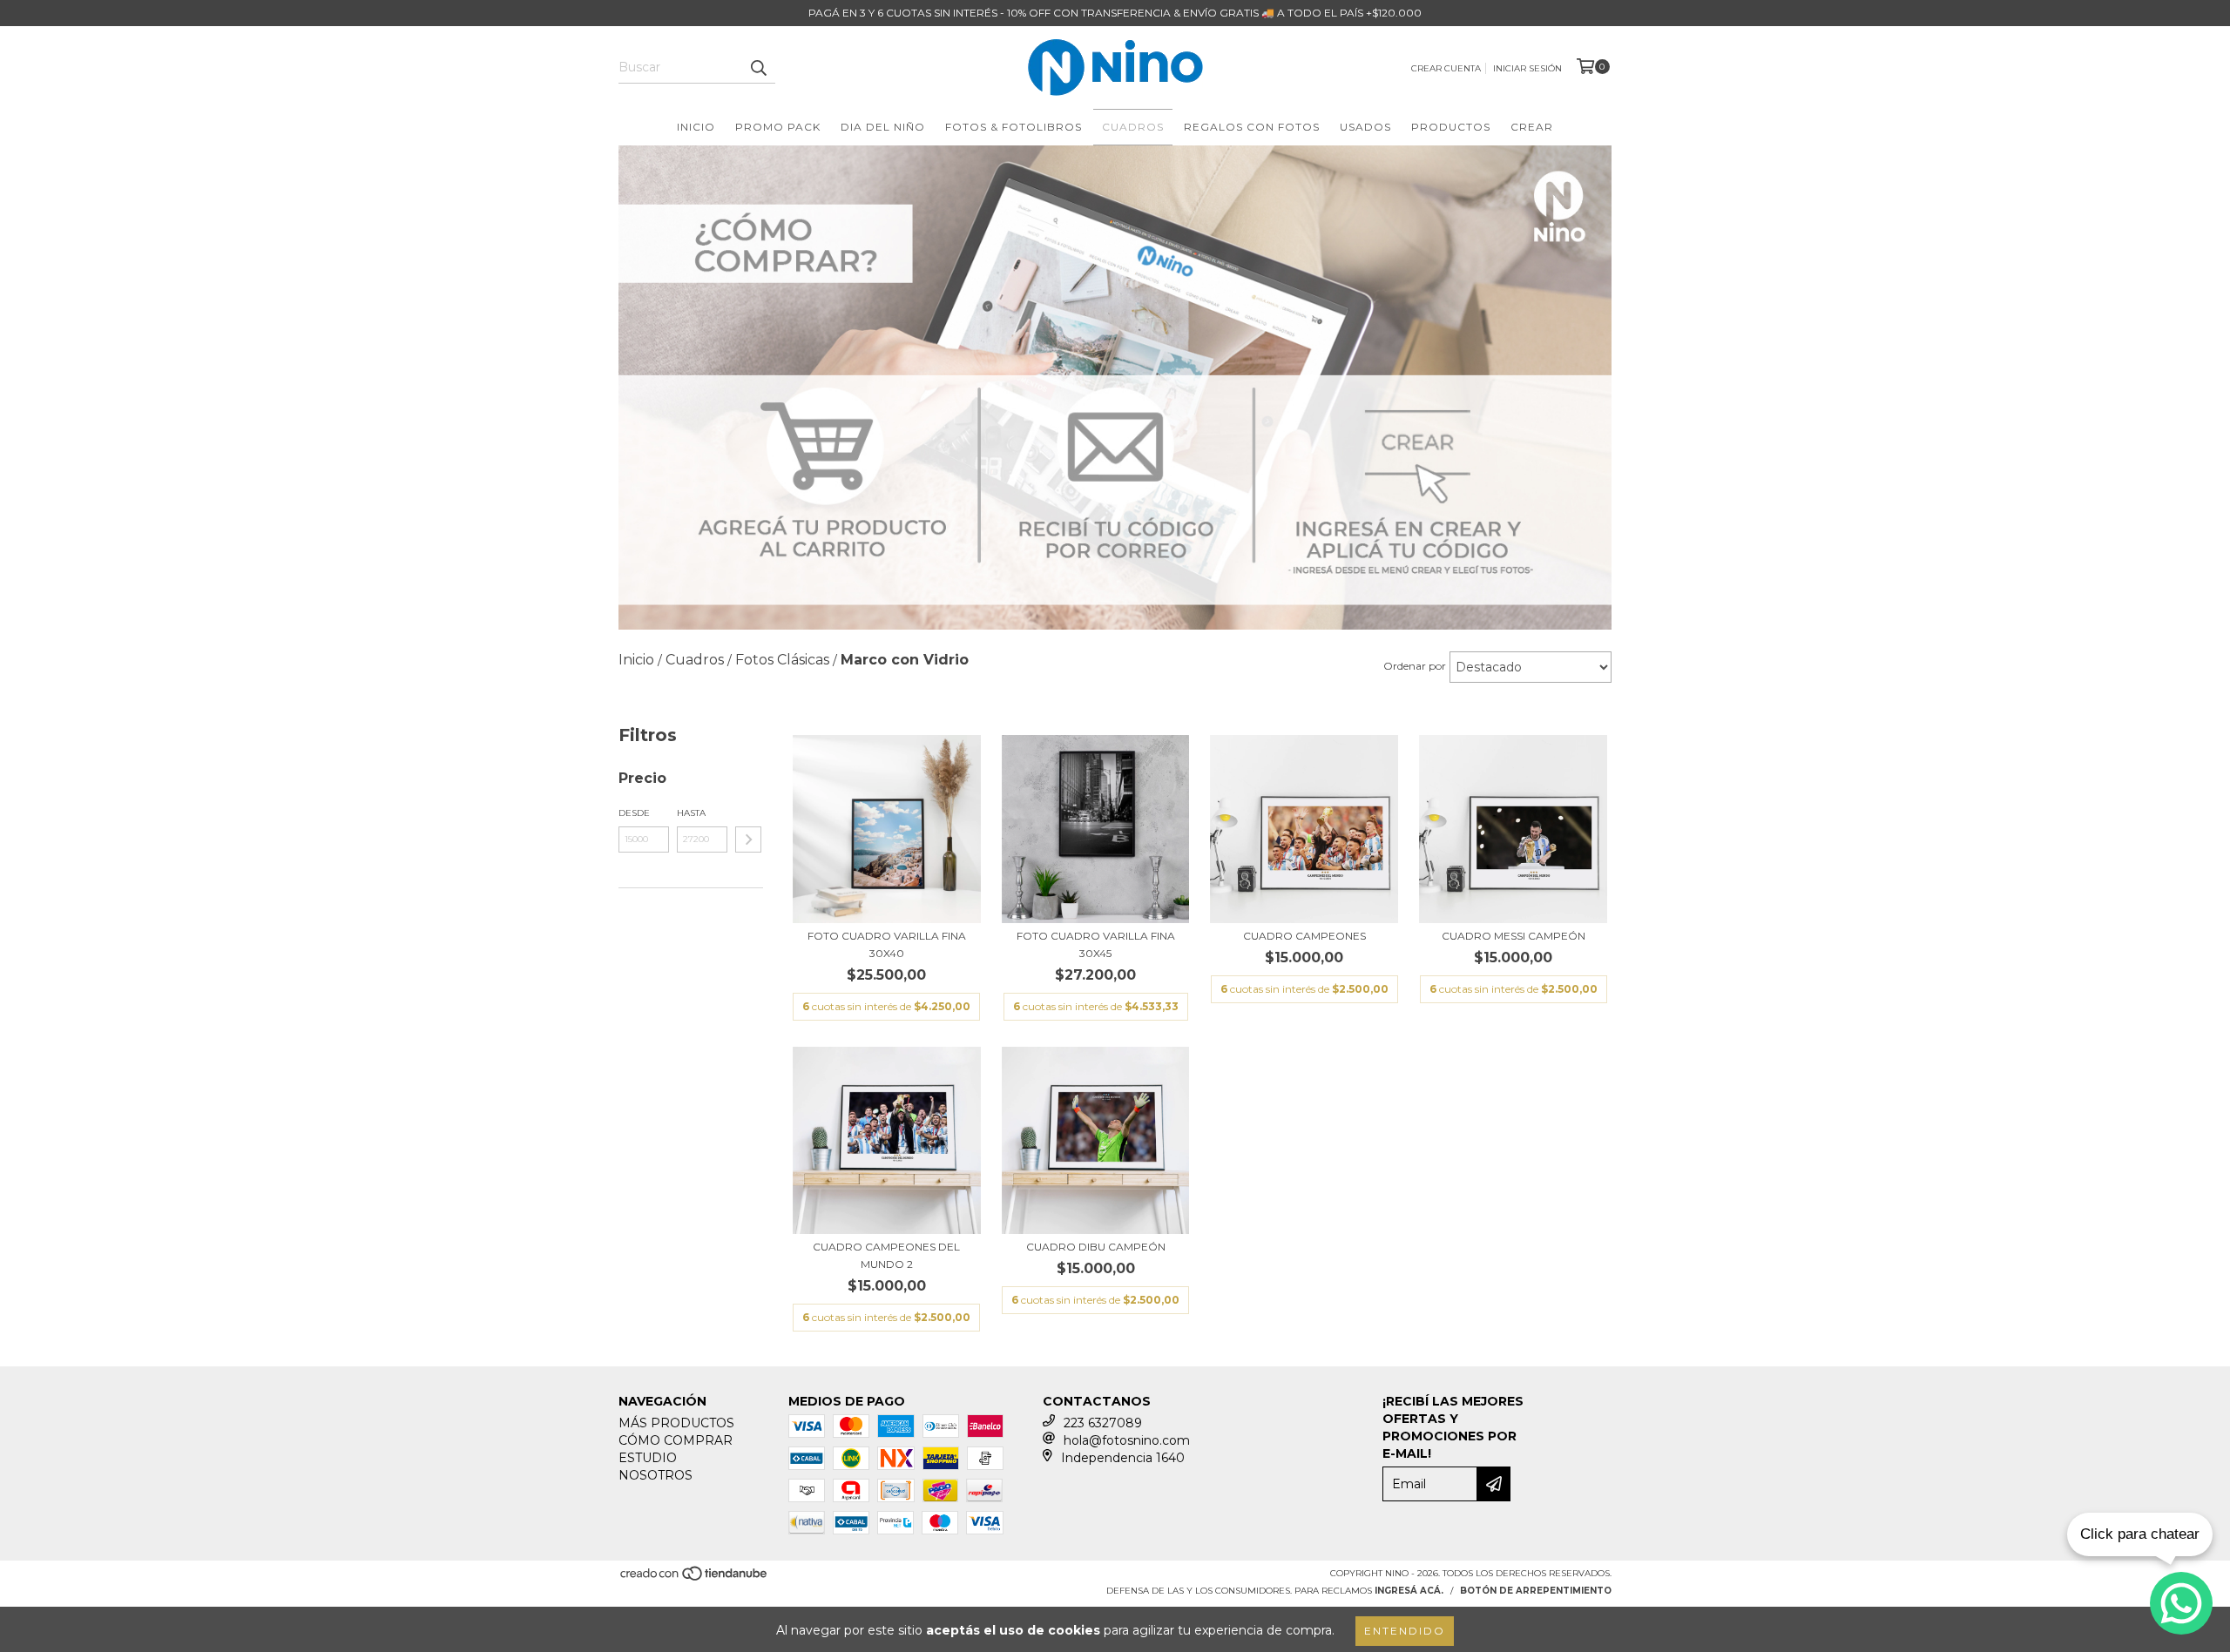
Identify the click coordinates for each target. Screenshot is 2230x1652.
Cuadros (1133, 127)
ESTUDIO (648, 1458)
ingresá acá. (1409, 1591)
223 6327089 (1103, 1423)
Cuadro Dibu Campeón (1096, 1247)
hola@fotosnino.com (1127, 1440)
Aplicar (748, 839)
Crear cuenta (1446, 68)
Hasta (691, 813)
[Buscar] (758, 68)
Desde (634, 813)
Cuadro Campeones (1304, 936)
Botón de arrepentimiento (1536, 1591)
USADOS (1365, 127)
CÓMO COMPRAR (676, 1440)
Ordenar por (1415, 666)
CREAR (1532, 127)
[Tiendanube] (695, 1579)
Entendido (1405, 1631)
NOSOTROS (655, 1475)
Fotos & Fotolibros (1014, 127)
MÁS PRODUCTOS (676, 1423)
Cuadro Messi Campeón (1514, 936)
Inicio (696, 127)
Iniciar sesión (1527, 68)
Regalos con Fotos (1252, 127)
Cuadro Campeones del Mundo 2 (886, 1255)
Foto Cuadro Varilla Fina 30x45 (1096, 944)
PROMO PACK (778, 127)
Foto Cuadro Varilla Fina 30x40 (887, 944)
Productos (1451, 127)
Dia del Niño (883, 127)
